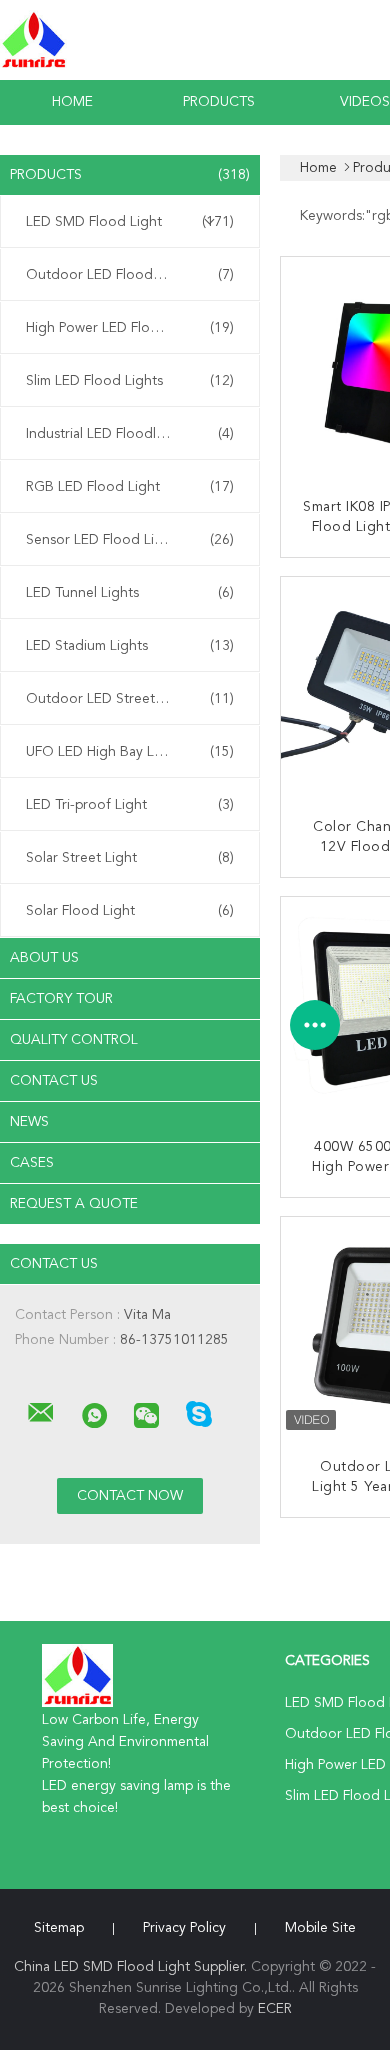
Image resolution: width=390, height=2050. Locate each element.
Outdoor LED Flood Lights (130, 275)
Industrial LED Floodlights (130, 434)
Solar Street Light (130, 858)
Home (72, 102)
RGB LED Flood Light (130, 487)
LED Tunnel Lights (130, 593)
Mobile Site (320, 1928)
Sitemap (59, 1928)
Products (219, 102)
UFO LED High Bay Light (130, 752)
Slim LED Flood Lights (130, 381)
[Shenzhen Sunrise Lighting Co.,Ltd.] (41, 1413)
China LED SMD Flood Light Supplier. (132, 1967)
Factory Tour (61, 999)
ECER (275, 2009)
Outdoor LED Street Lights (130, 699)
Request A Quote (74, 1204)
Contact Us (54, 1081)
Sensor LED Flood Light (130, 540)
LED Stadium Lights (130, 646)
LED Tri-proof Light (130, 805)
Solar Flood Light (130, 911)
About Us (44, 958)
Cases (32, 1163)
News (29, 1122)
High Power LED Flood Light (130, 328)
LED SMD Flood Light (130, 222)
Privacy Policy (184, 1928)
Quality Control (74, 1040)
